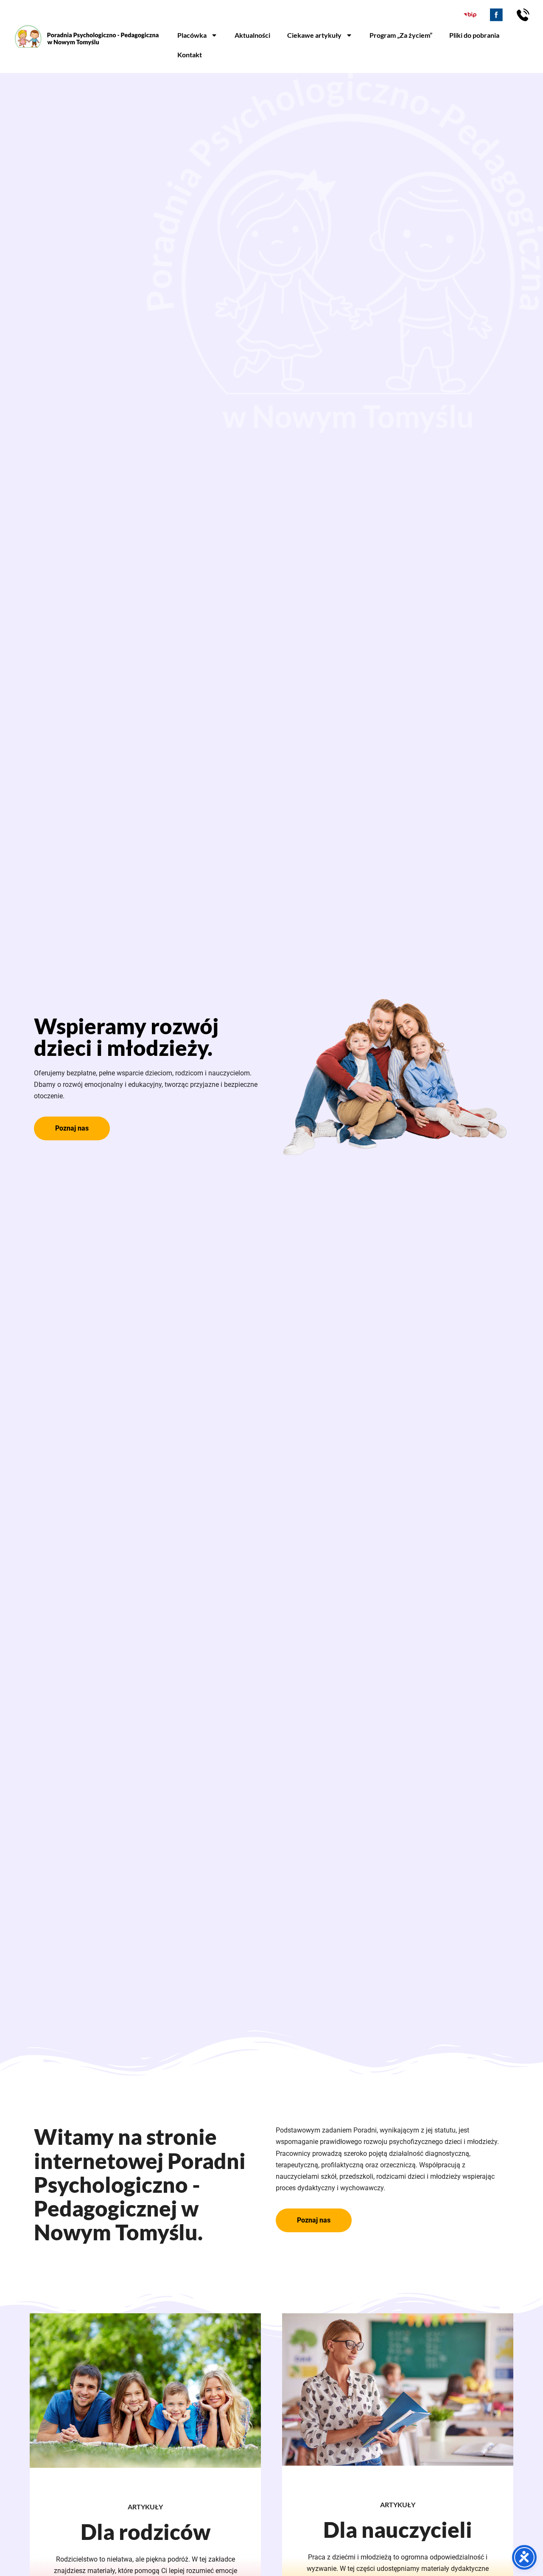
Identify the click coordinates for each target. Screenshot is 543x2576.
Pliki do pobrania (474, 35)
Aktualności (252, 35)
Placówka (192, 35)
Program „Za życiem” (401, 35)
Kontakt (190, 55)
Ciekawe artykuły (314, 35)
